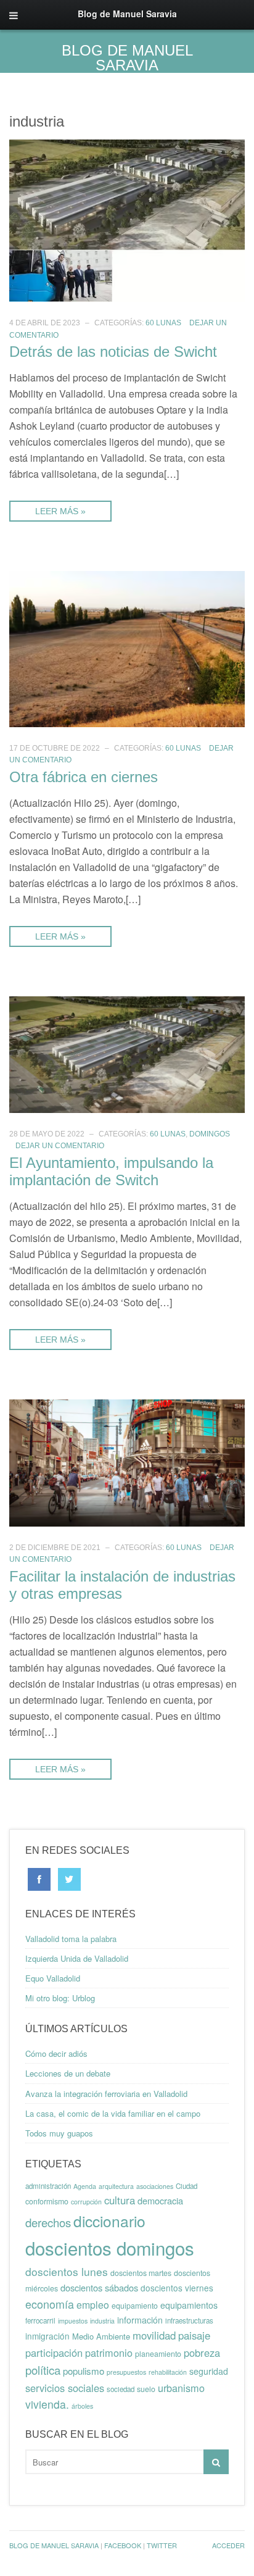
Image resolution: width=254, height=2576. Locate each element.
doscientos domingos (110, 2248)
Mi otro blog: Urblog (60, 1998)
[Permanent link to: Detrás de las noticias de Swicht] (127, 219)
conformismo (47, 2201)
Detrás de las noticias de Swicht (113, 352)
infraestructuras (189, 2320)
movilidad (154, 2335)
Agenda (85, 2186)
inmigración (47, 2336)
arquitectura (116, 2186)
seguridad (209, 2371)
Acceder (228, 2545)
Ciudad (186, 2186)
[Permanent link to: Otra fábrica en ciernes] (127, 648)
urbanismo (181, 2388)
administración (48, 2186)
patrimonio (109, 2353)
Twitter (162, 2545)
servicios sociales (65, 2388)
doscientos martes (141, 2273)
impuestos (73, 2321)
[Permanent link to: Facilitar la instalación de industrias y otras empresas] (127, 1461)
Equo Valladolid (53, 1978)
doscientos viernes (177, 2288)
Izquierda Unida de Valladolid (77, 1958)
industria (102, 2321)
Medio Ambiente (101, 2336)
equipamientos (189, 2305)
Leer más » (60, 511)
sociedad (121, 2389)
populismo (84, 2371)
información (140, 2320)
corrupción (86, 2202)
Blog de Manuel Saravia (127, 58)
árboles (82, 2406)
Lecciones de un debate (68, 2073)
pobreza (202, 2353)
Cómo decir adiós (56, 2053)
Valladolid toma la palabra (71, 1939)
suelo (146, 2389)
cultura (120, 2200)
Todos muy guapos (59, 2133)
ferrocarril (40, 2320)
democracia (160, 2200)
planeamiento (158, 2354)
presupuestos (126, 2372)
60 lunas (163, 323)
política (43, 2370)
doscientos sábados (99, 2287)
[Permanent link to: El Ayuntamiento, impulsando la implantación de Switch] (127, 1053)
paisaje (194, 2335)
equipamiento (135, 2306)
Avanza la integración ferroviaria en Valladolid (106, 2094)
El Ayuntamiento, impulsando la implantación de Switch (111, 1171)
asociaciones (155, 2186)
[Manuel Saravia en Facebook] (39, 1878)
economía (50, 2304)
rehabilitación (168, 2372)
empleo (93, 2305)
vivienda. (47, 2404)
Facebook (123, 2545)
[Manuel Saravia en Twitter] (69, 1878)
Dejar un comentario (60, 1146)
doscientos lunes (67, 2271)
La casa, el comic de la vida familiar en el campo (113, 2113)
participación (54, 2353)
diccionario (109, 2221)
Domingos (210, 1134)
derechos (48, 2222)
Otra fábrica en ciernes (84, 777)
